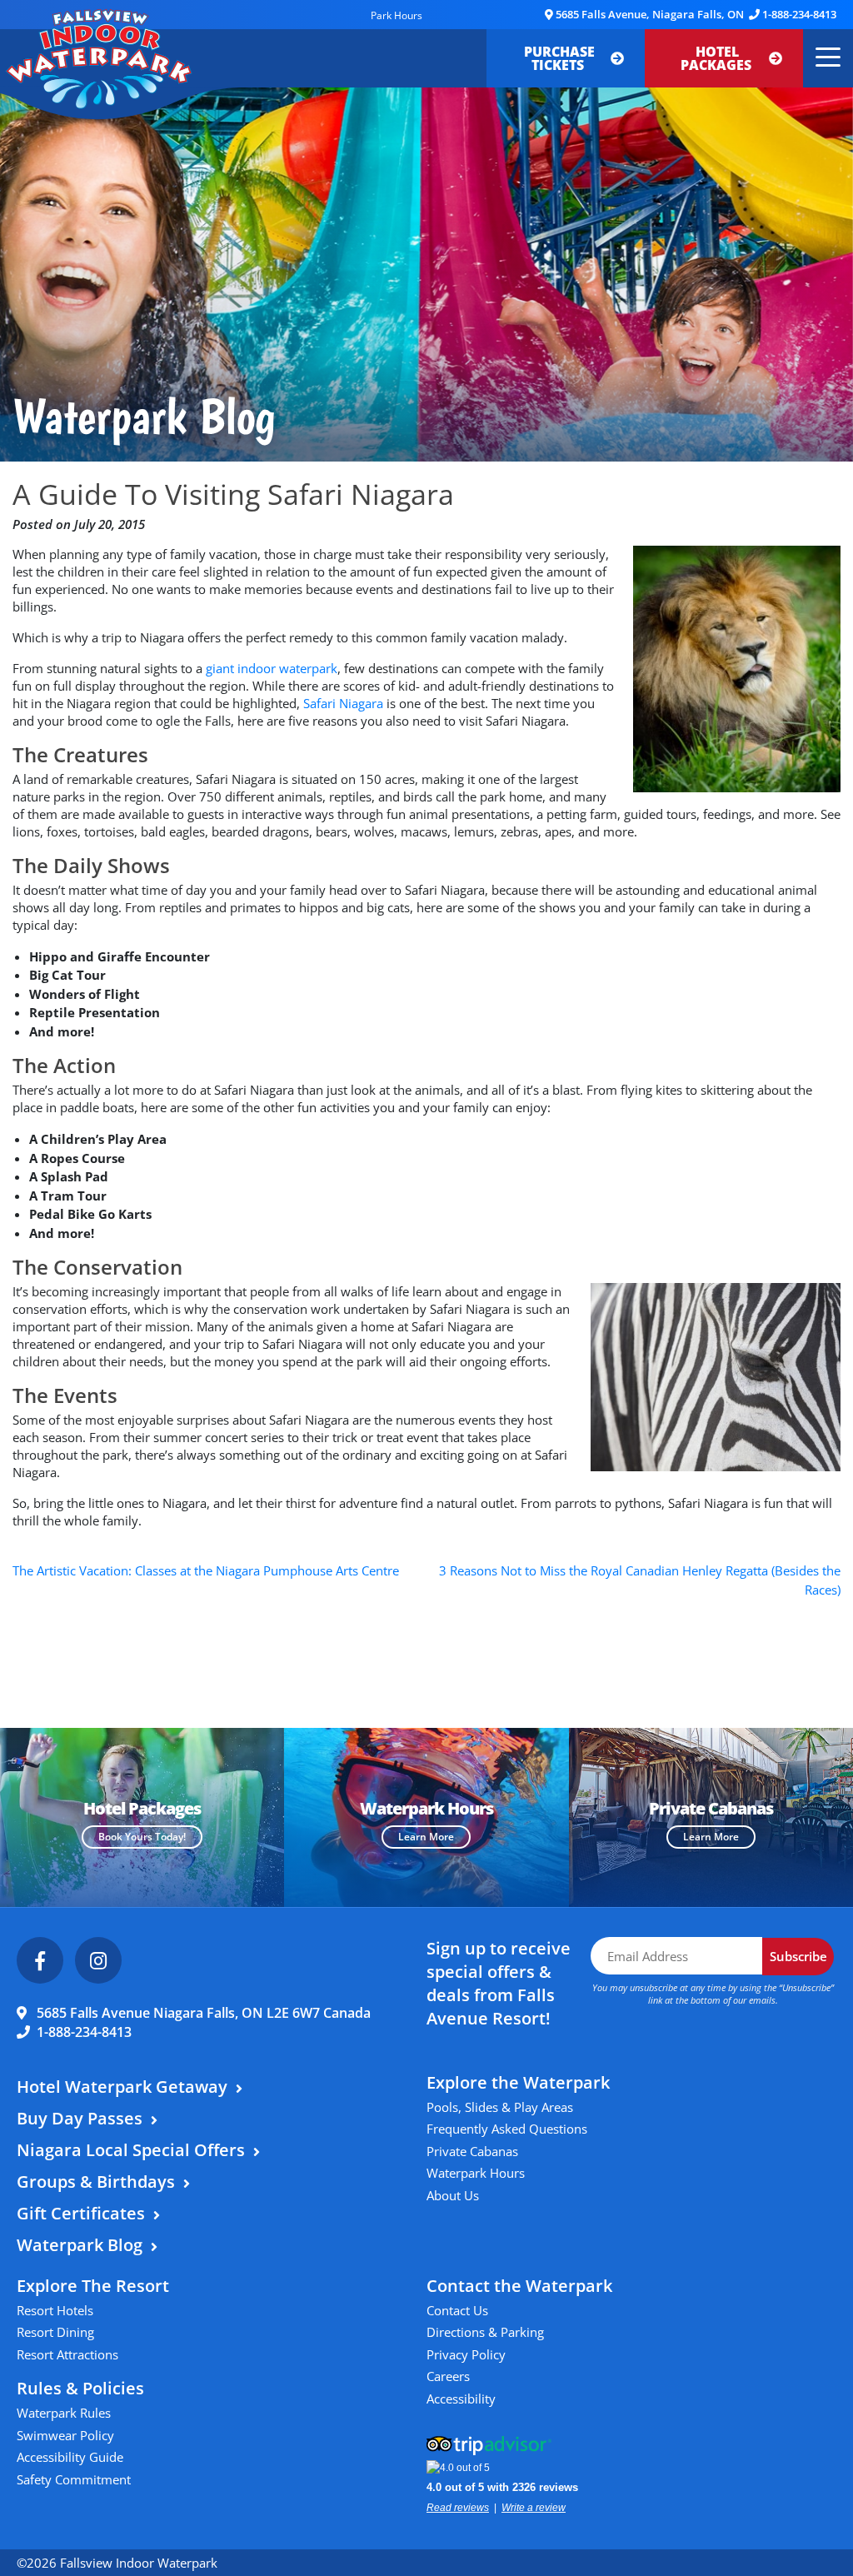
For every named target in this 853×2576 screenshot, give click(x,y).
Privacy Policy (466, 2354)
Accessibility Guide (70, 2457)
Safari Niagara (343, 703)
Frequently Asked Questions (507, 2129)
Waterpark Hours (476, 2173)
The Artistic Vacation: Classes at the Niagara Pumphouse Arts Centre (206, 1570)
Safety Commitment (74, 2479)
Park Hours (397, 15)
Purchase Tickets (559, 58)
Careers (448, 2376)
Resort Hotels (55, 2310)
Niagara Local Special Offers (131, 2150)
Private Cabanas (472, 2151)
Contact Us (457, 2310)
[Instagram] (98, 1960)
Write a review (534, 2508)
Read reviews (458, 2508)
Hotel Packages (718, 58)
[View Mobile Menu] (826, 58)
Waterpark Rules (64, 2413)
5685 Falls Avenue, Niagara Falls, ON (650, 14)
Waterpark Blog (80, 2245)
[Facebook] (40, 1960)
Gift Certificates (81, 2213)
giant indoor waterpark (272, 668)
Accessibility (461, 2399)
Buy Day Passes (80, 2118)
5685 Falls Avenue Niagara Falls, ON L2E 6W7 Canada (204, 2013)
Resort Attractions (67, 2354)
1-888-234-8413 (799, 14)
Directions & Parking (485, 2332)
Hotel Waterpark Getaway (122, 2087)
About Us (453, 2195)
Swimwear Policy (65, 2435)
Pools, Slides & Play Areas (500, 2107)
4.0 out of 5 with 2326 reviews (502, 2487)
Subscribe (798, 1956)
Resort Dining (55, 2332)
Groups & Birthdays (96, 2182)
